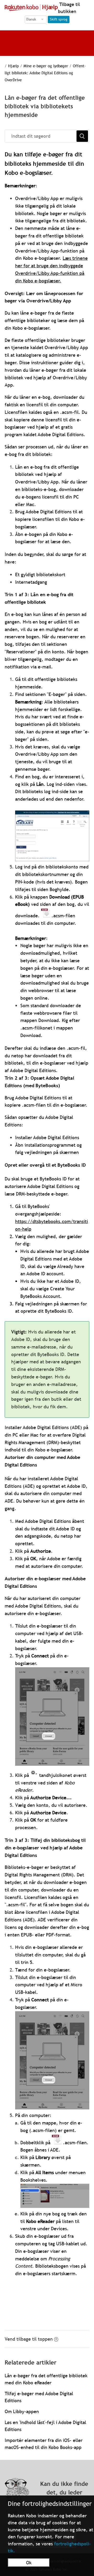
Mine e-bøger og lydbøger (46, 66)
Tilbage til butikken (69, 8)
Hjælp (13, 66)
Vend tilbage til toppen (29, 2339)
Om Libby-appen (22, 2411)
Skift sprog (59, 19)
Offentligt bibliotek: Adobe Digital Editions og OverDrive (45, 73)
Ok (29, 2563)
